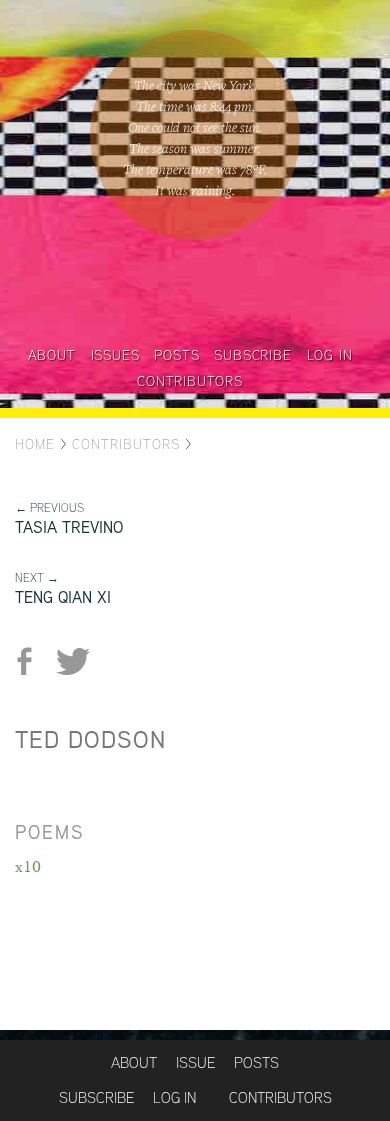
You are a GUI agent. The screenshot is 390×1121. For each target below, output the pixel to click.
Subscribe (252, 355)
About (52, 355)
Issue (195, 1062)
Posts (176, 355)
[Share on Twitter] (72, 661)
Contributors (190, 381)
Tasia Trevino (69, 527)
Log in (330, 355)
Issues (115, 355)
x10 (28, 866)
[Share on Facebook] (32, 661)
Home (35, 444)
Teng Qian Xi (63, 597)
